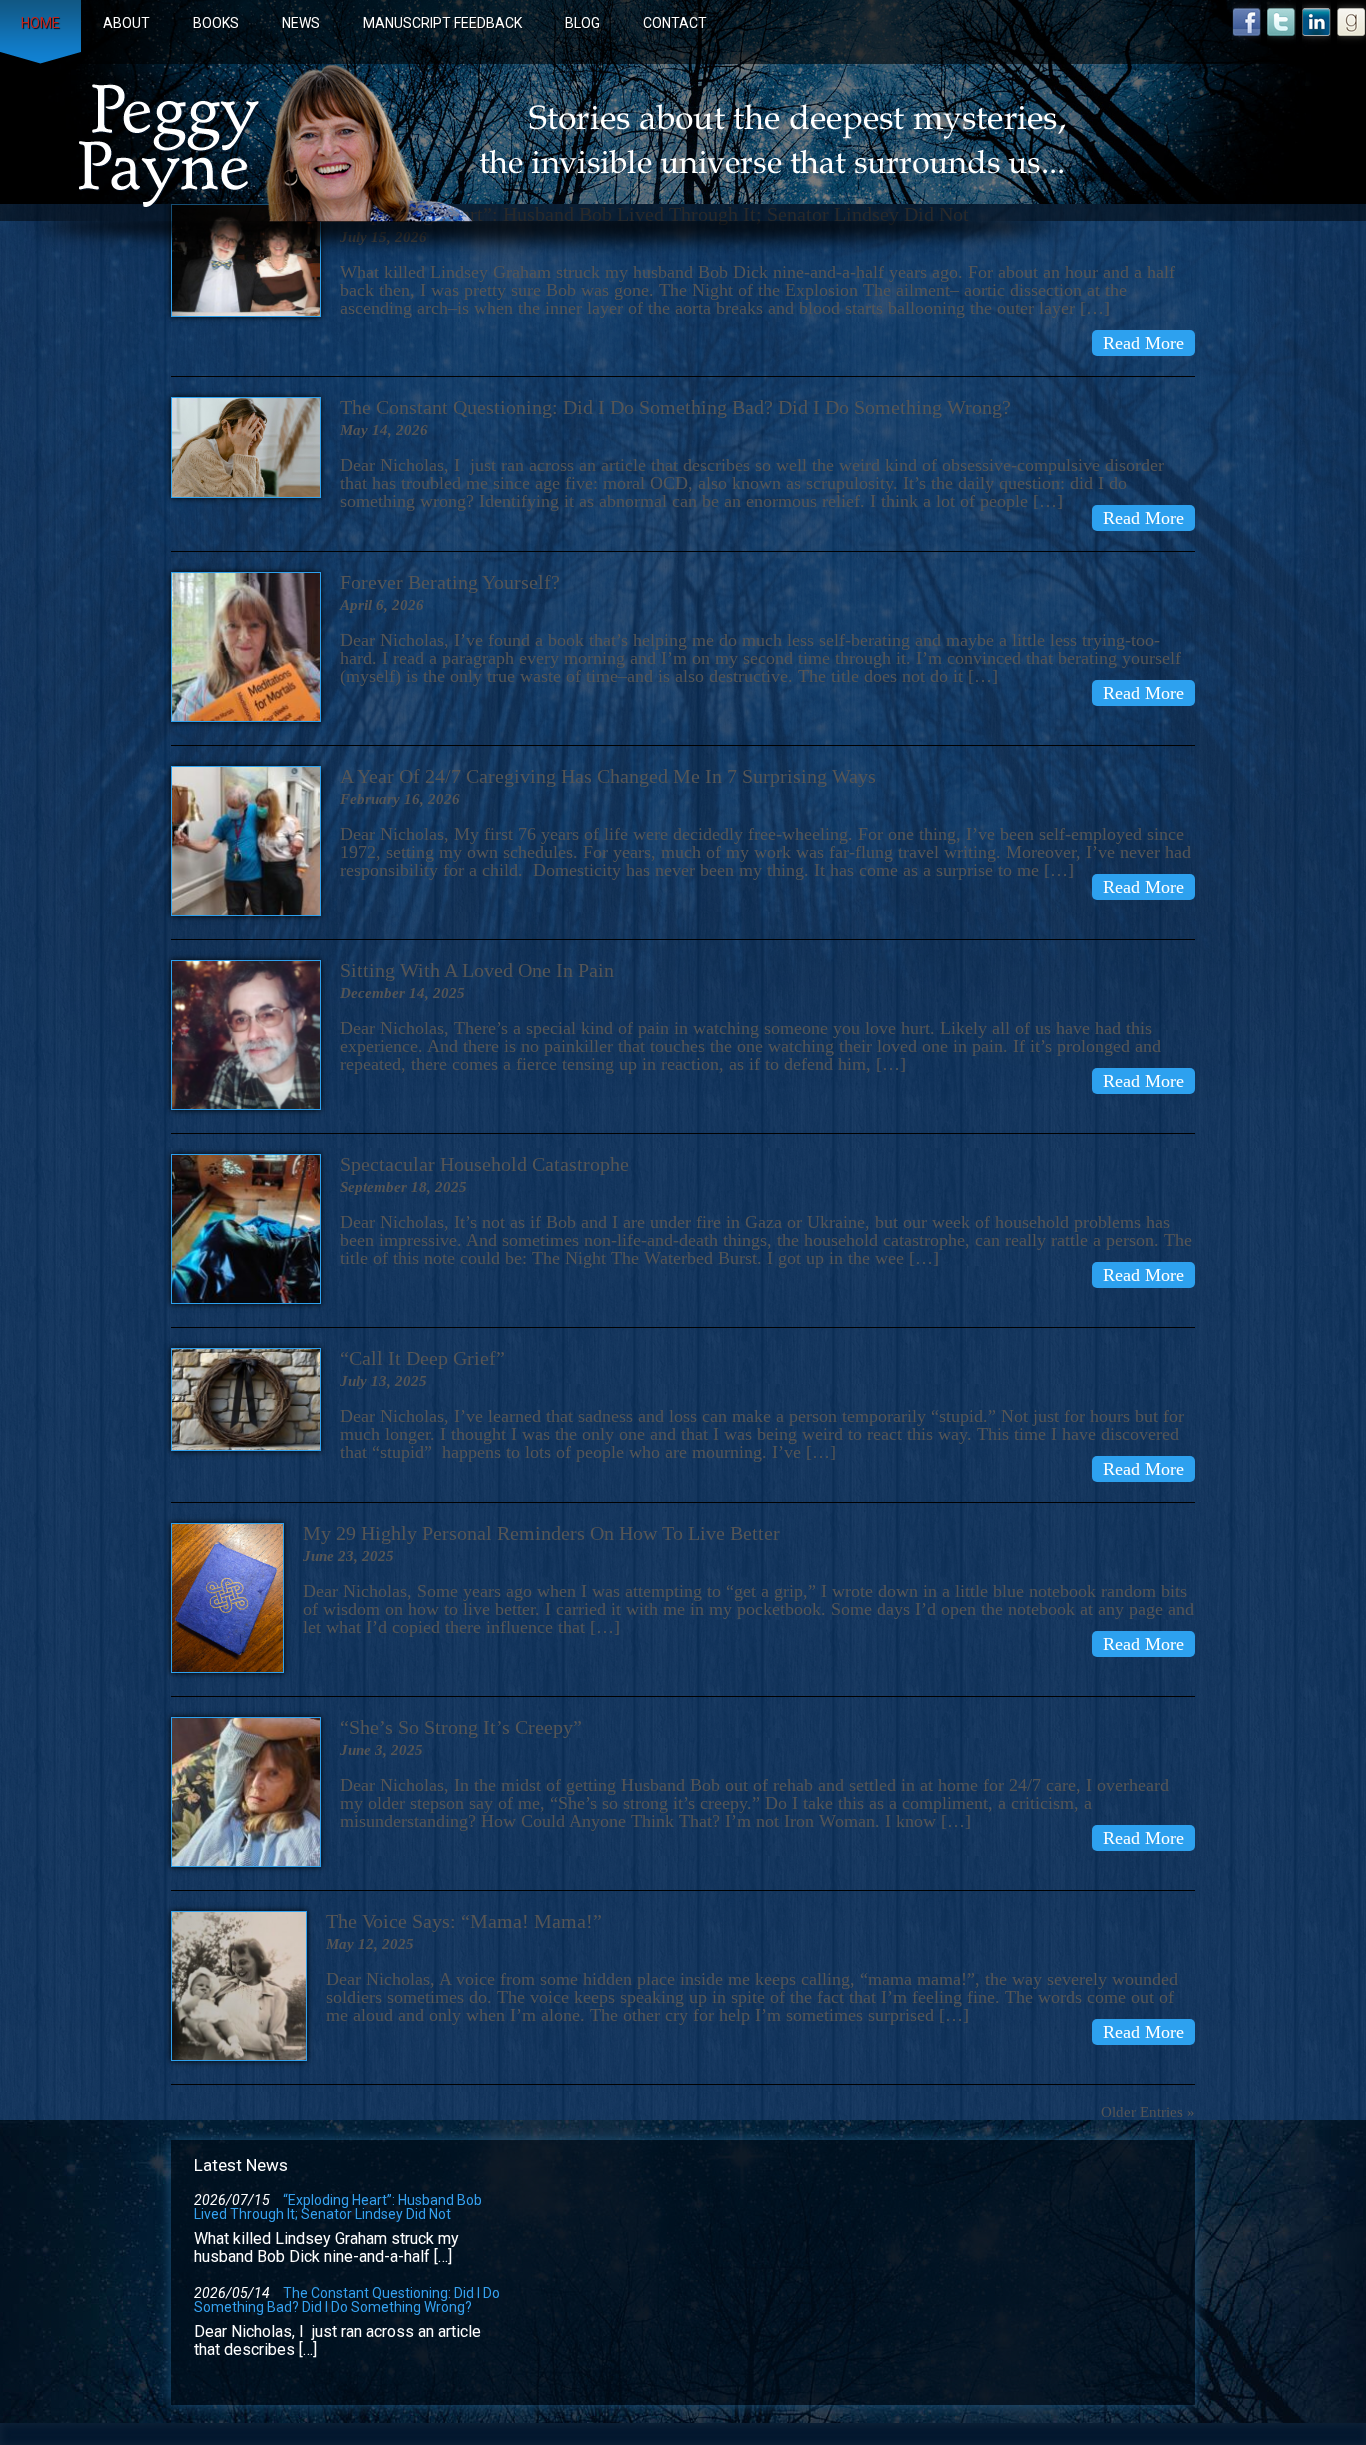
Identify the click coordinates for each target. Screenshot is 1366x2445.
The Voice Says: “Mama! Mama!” (464, 1921)
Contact (675, 23)
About (126, 23)
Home (40, 23)
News (301, 23)
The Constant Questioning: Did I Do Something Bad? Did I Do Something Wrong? (675, 407)
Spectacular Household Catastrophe (484, 1164)
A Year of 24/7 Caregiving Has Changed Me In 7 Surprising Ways (608, 776)
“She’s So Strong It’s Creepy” (461, 1727)
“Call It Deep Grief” (422, 1358)
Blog (582, 23)
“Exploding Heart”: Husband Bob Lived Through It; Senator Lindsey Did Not (338, 2207)
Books (216, 23)
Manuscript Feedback (442, 23)
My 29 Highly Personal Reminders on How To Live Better (541, 1533)
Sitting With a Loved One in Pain (477, 970)
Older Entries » (1148, 2112)
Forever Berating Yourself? (450, 582)
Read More (1143, 343)
